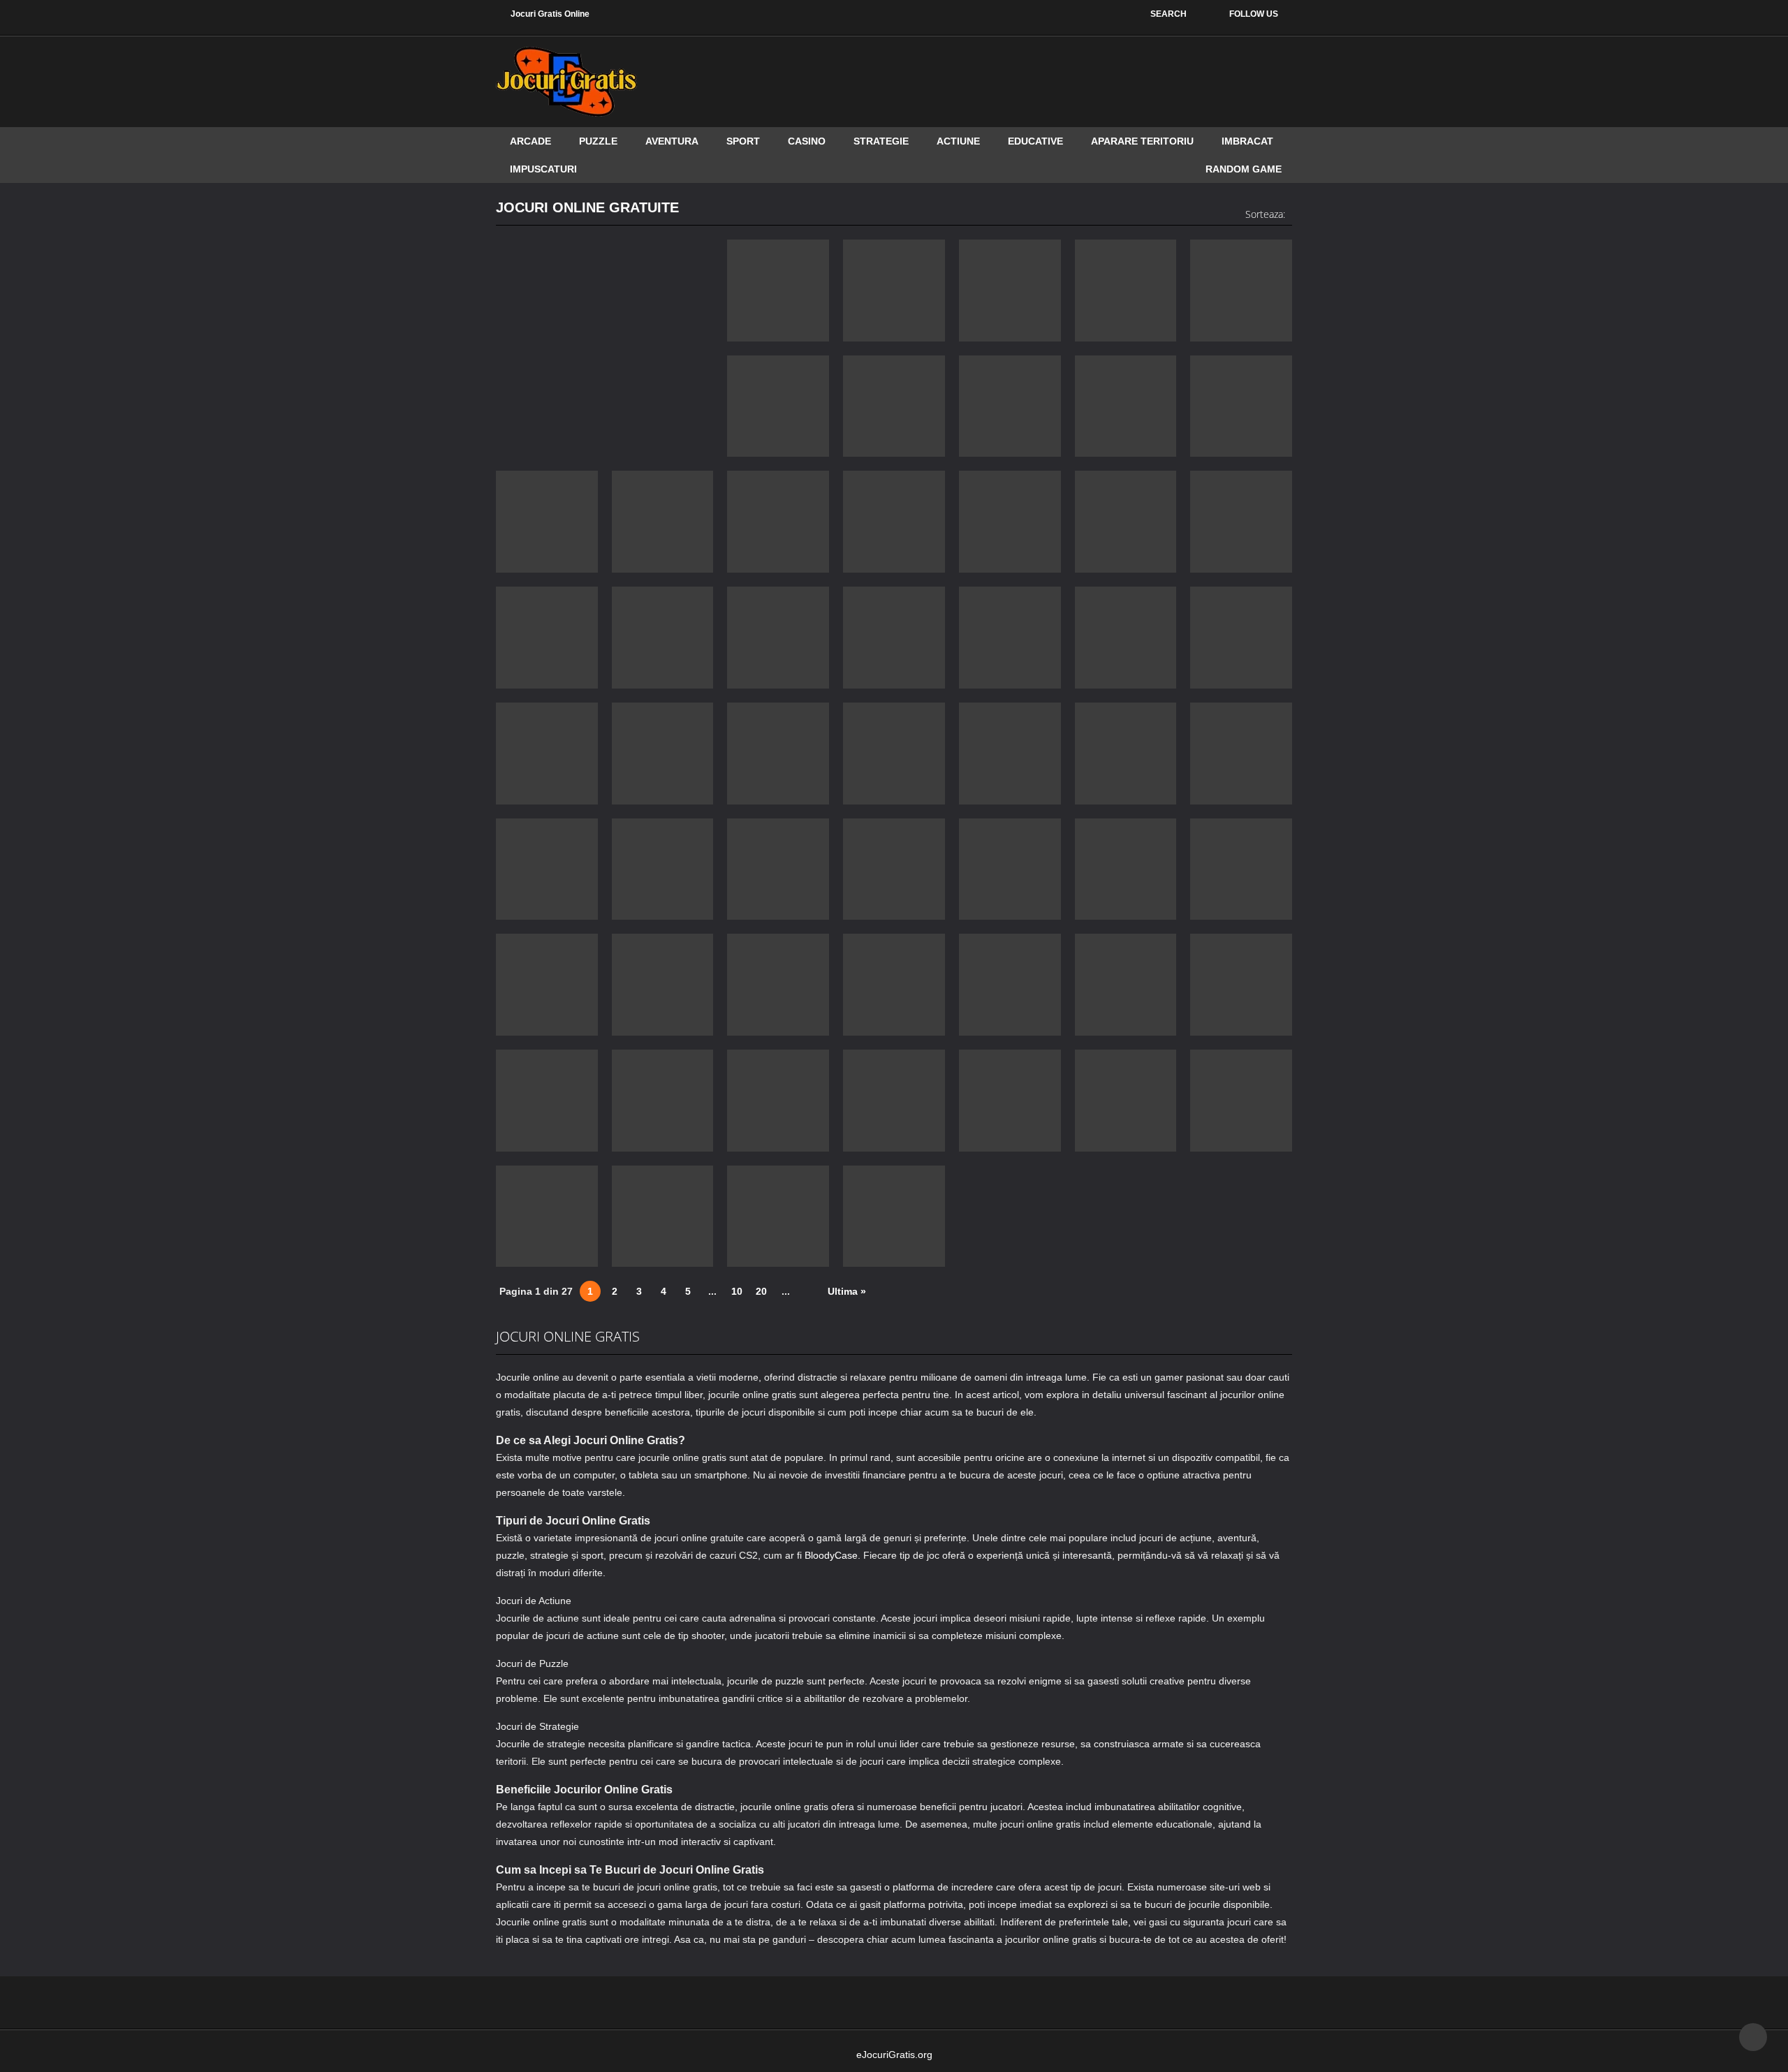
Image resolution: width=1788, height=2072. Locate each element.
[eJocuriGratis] (566, 81)
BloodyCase (831, 1555)
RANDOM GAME (1244, 169)
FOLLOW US (1254, 14)
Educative (1035, 141)
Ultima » (847, 1291)
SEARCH (1168, 14)
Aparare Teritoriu (1142, 141)
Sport (743, 141)
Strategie (881, 141)
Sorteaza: (1265, 214)
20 (761, 1291)
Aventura (672, 141)
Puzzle (598, 141)
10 (737, 1291)
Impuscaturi (543, 169)
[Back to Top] (1753, 2037)
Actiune (958, 141)
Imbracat (1247, 141)
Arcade (530, 141)
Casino (807, 141)
